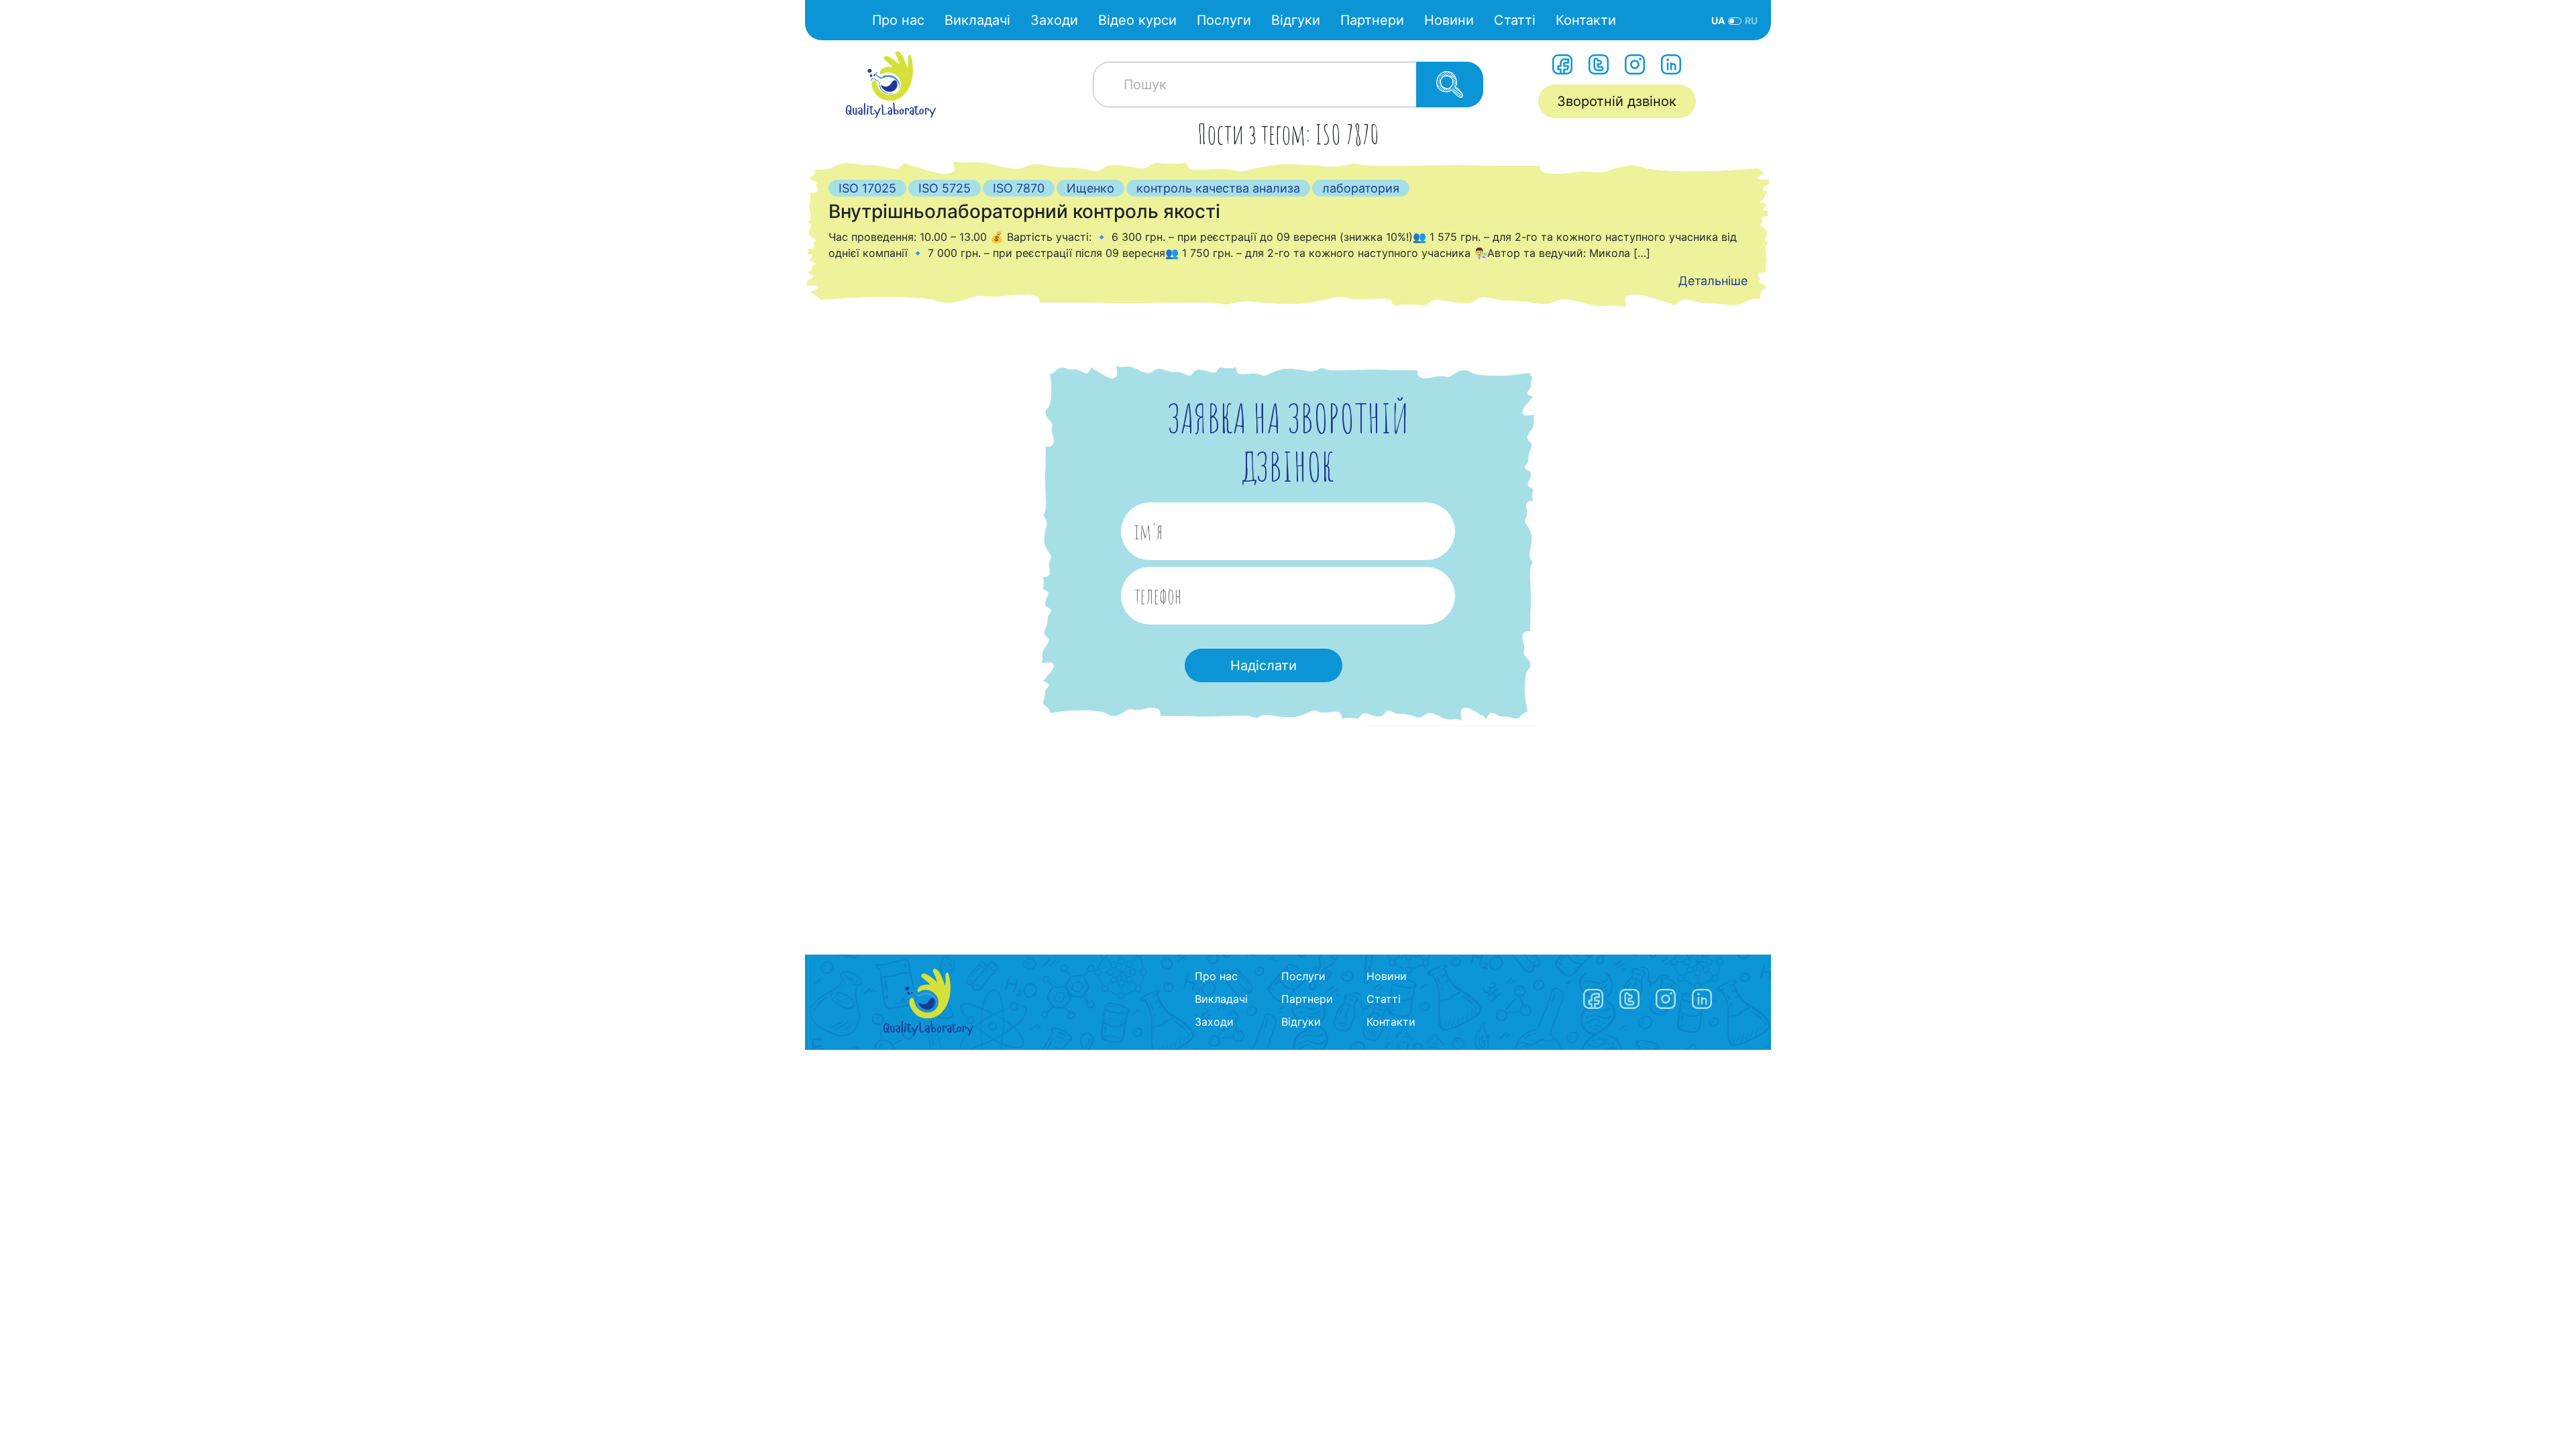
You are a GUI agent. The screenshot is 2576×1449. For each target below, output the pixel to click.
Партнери (1372, 20)
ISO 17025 (867, 188)
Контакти (1586, 20)
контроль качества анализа (1218, 188)
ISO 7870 (1019, 188)
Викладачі (977, 20)
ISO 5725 (945, 188)
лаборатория (1361, 188)
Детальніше (1713, 281)
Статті (1515, 20)
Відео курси (1137, 20)
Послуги (1224, 20)
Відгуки (1296, 20)
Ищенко (1090, 188)
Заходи (1054, 20)
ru (1751, 20)
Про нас (898, 20)
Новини (1449, 20)
